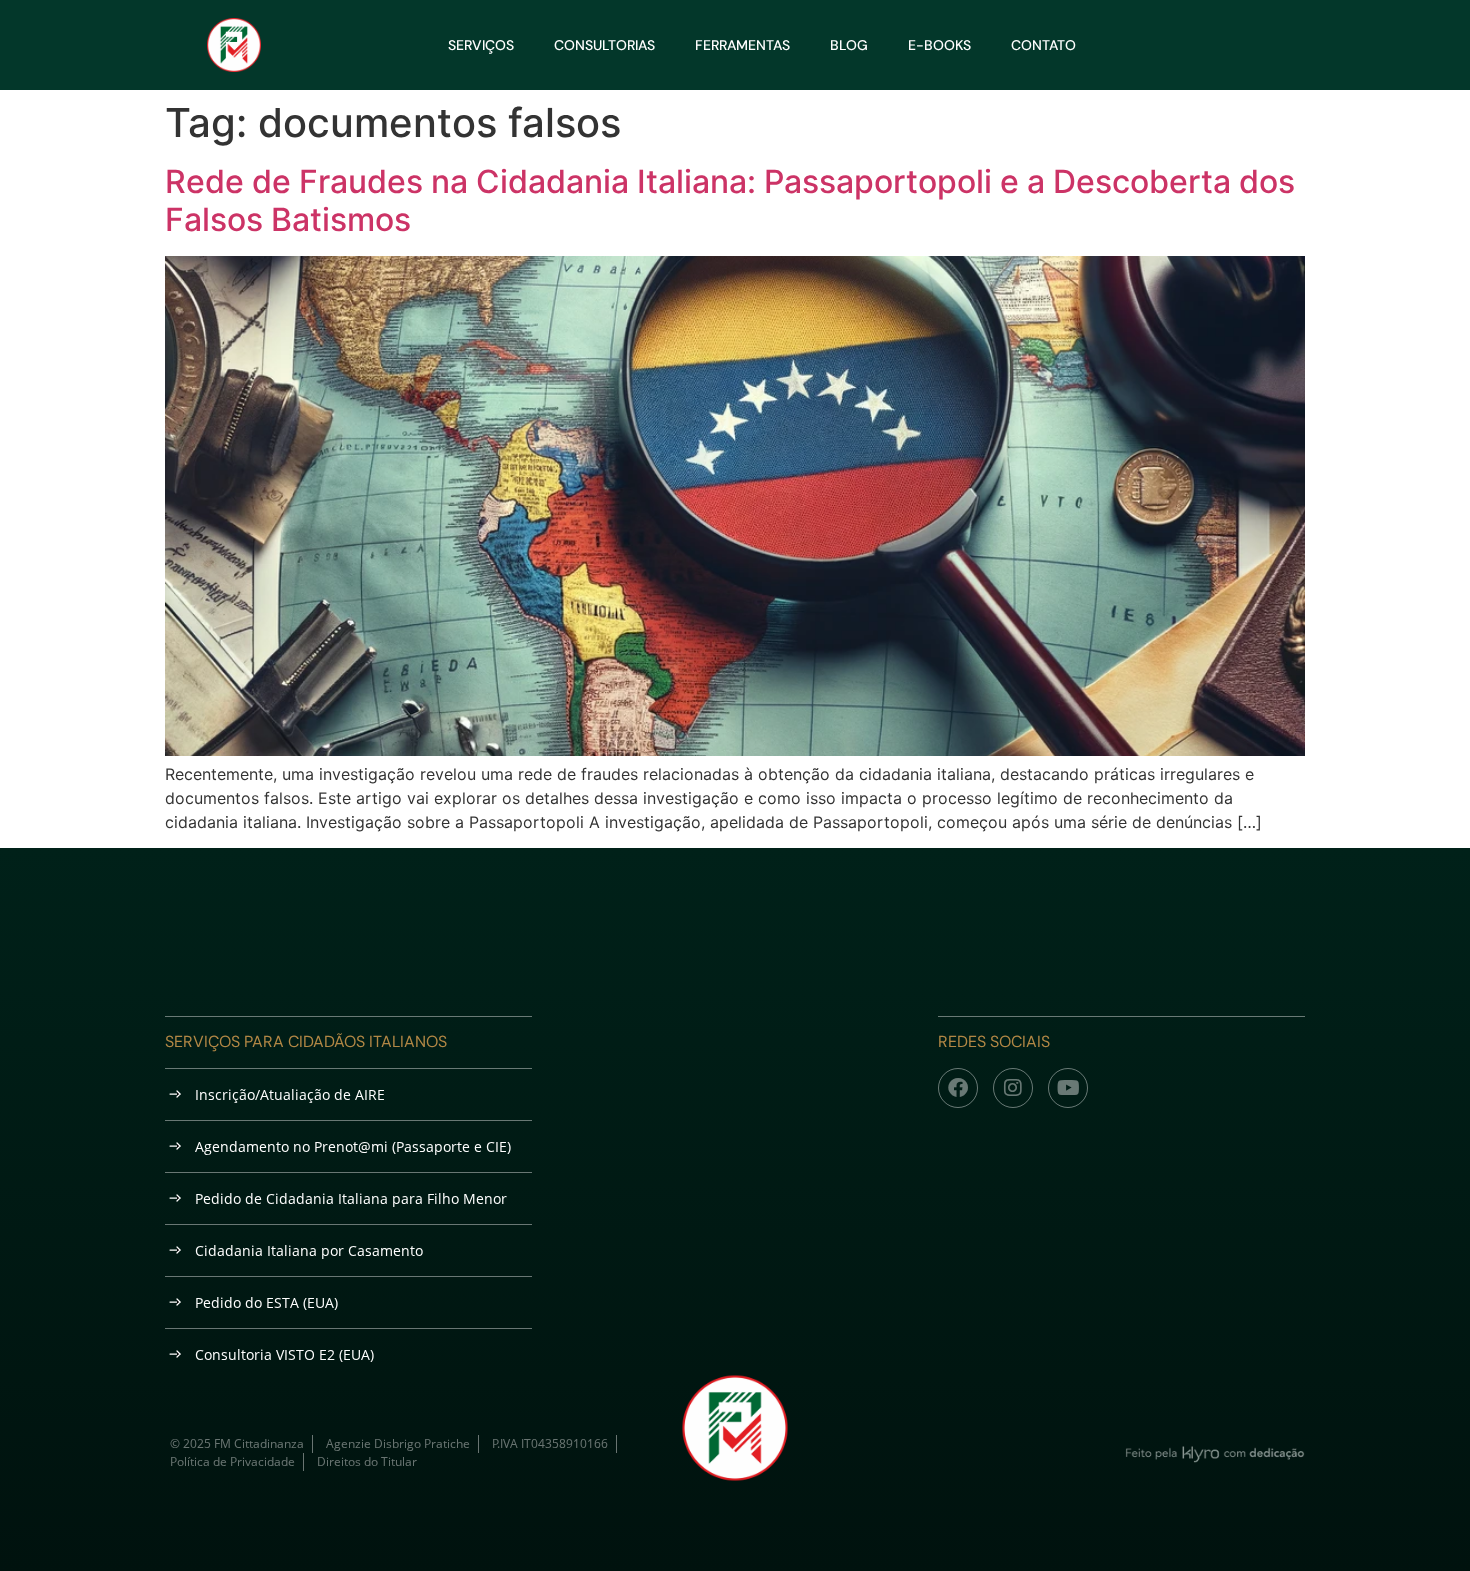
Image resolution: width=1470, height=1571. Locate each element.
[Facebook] (958, 1088)
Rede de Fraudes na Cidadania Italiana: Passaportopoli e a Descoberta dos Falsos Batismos (730, 200)
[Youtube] (1068, 1088)
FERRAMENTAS (742, 45)
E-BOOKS (939, 45)
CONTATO (1043, 45)
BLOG (849, 45)
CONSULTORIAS (604, 45)
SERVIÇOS (481, 45)
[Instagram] (1013, 1088)
